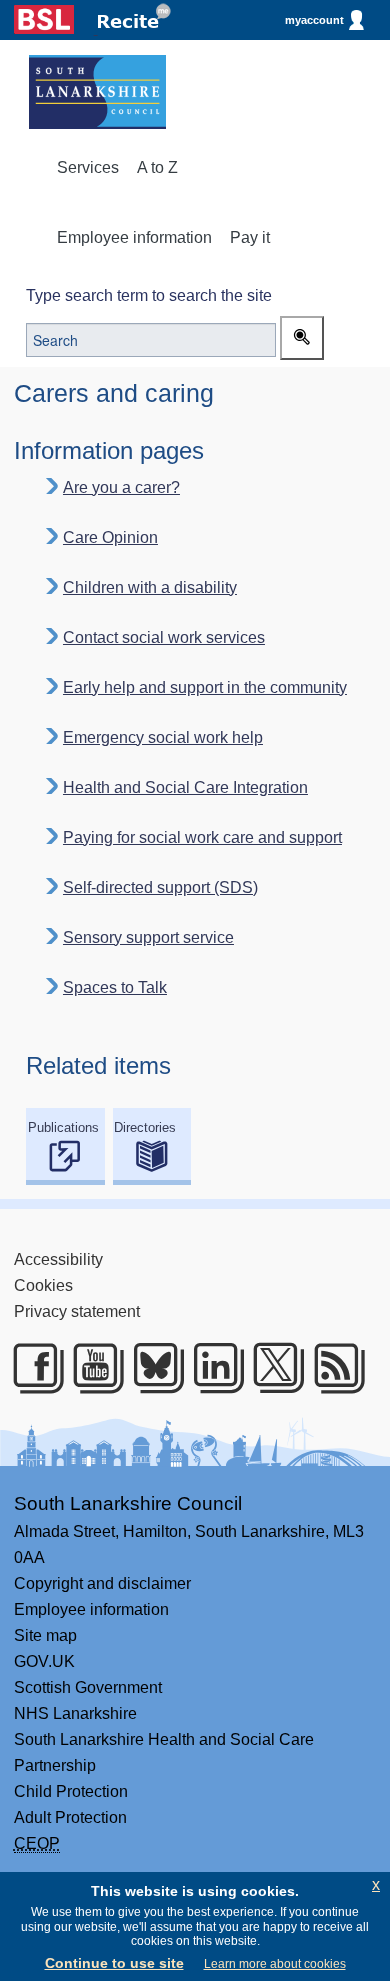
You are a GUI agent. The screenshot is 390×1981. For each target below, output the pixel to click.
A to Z (157, 167)
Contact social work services (164, 637)
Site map (45, 1635)
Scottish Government (88, 1687)
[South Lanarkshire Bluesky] (152, 1368)
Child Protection (71, 1791)
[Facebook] (32, 1368)
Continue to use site (114, 1963)
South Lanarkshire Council (128, 1503)
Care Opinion (110, 537)
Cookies (43, 1285)
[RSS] (333, 1368)
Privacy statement (77, 1311)
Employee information (134, 237)
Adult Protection (70, 1817)
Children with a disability (150, 587)
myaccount (314, 20)
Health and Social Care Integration (185, 787)
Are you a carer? (121, 487)
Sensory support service (148, 937)
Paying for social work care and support (202, 837)
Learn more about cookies (275, 1964)
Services (88, 167)
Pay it (250, 237)
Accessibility (58, 1259)
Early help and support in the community (205, 687)
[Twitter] (272, 1368)
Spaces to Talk (115, 987)
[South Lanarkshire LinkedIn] (212, 1368)
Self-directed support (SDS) (160, 887)
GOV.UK (44, 1661)
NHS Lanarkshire (75, 1713)
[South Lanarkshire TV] (92, 1368)
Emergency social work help (163, 737)
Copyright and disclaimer (102, 1583)
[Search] (302, 338)
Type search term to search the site (149, 295)
